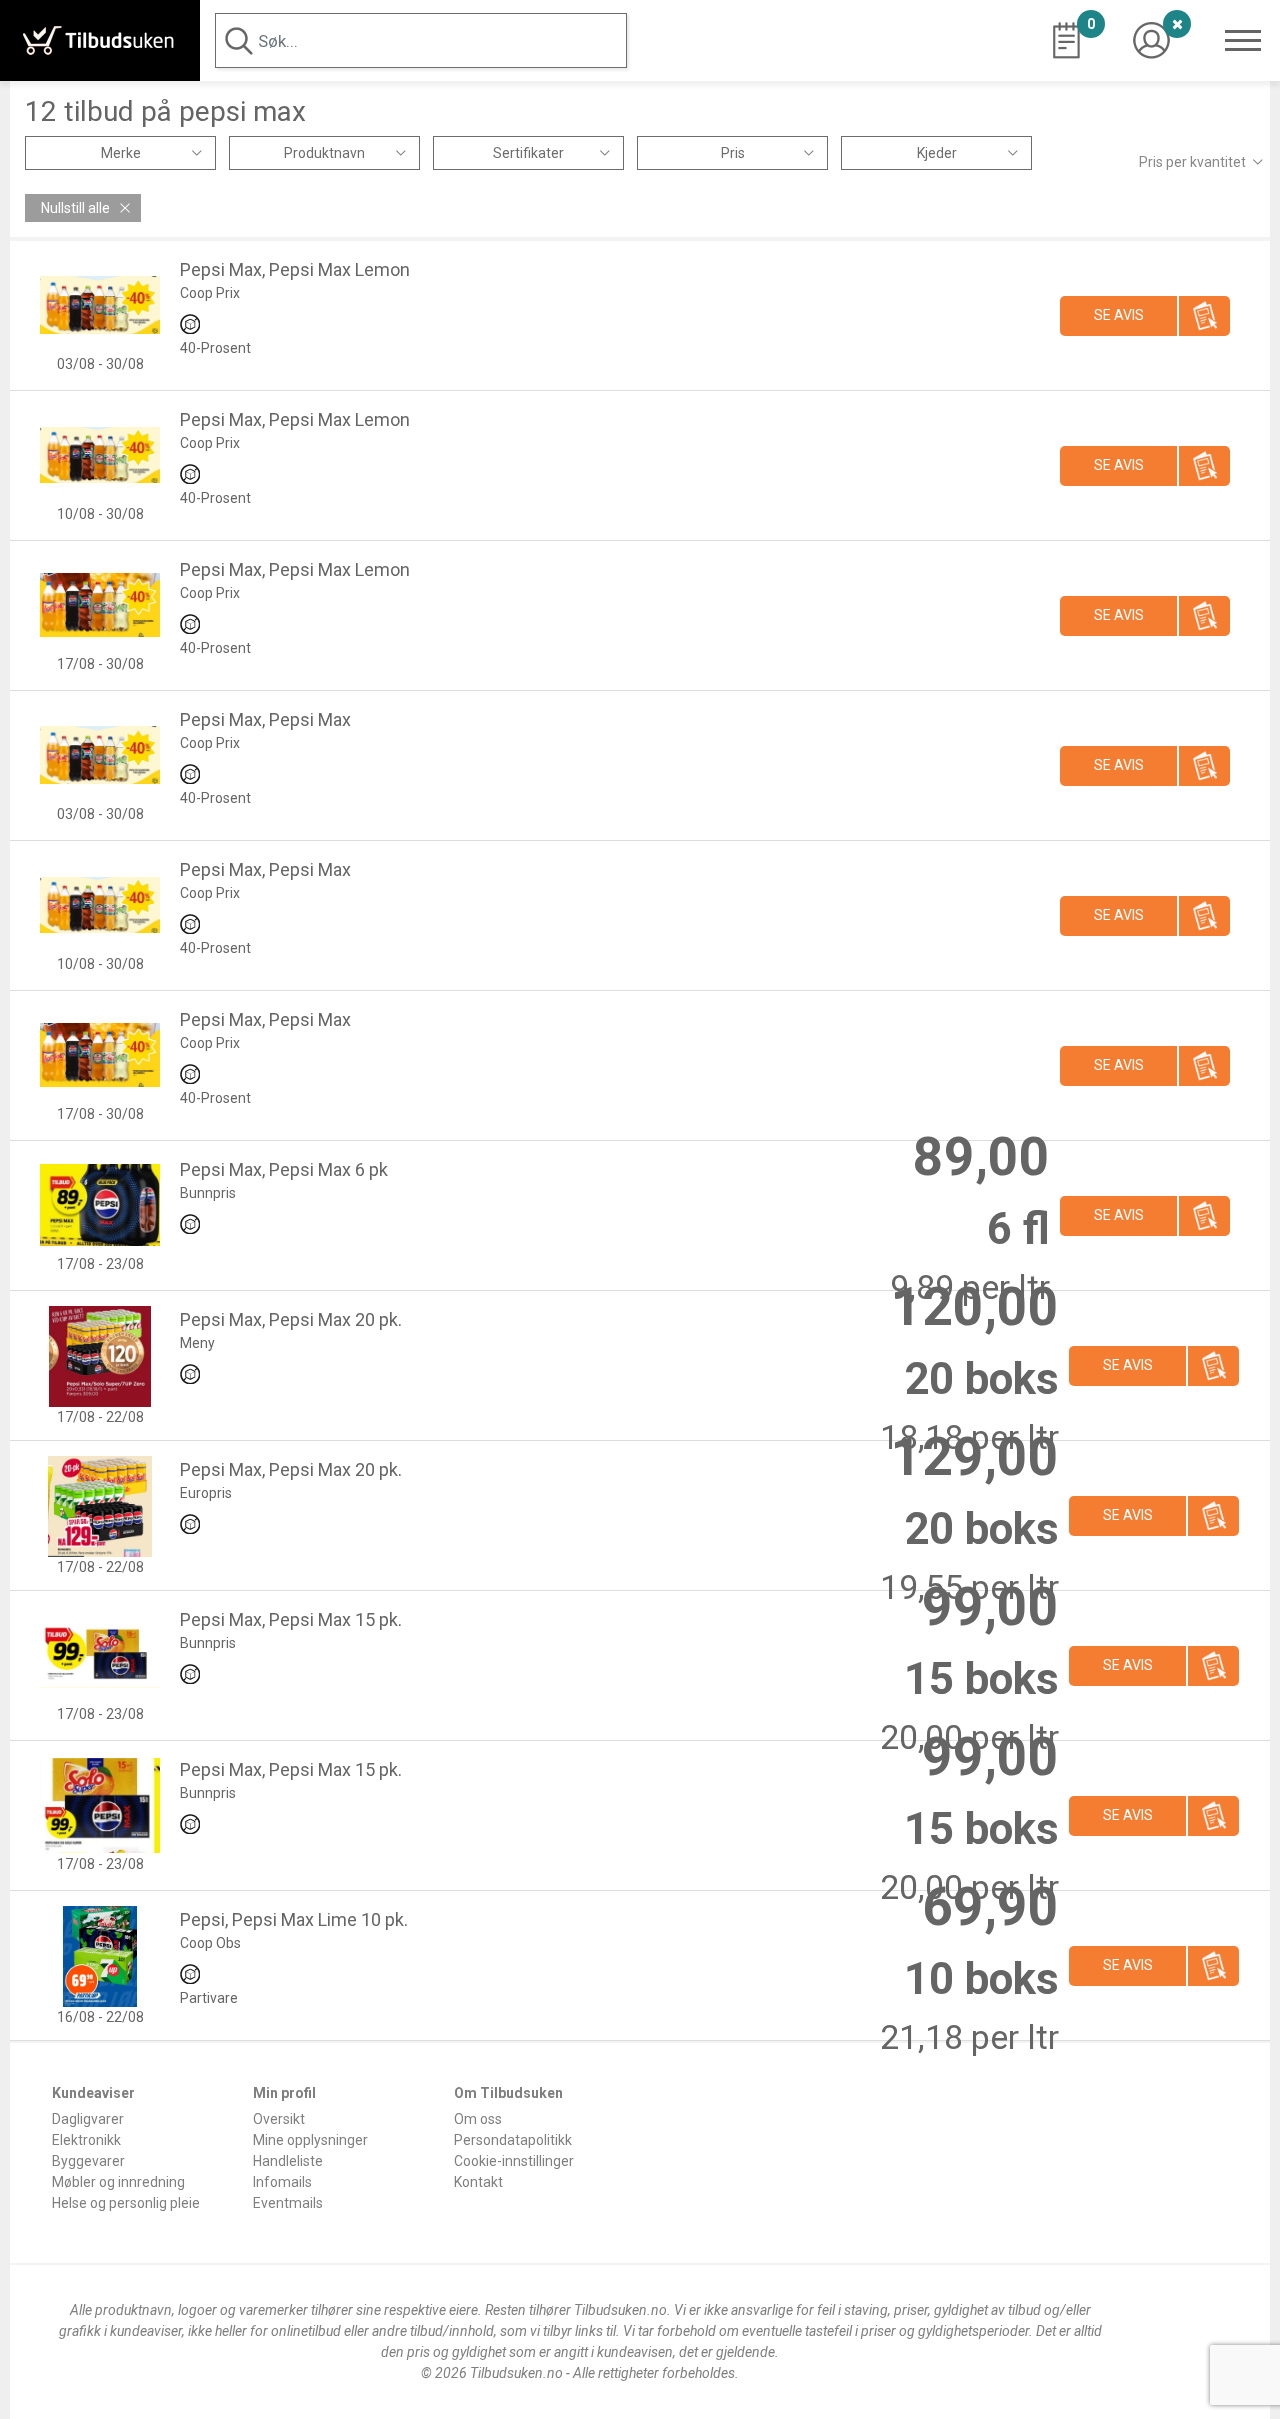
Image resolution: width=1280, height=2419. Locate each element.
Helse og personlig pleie (126, 2203)
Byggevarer (88, 2161)
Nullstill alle (75, 208)
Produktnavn (324, 153)
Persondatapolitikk (513, 2140)
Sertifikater (528, 153)
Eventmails (288, 2203)
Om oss (478, 2119)
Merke (121, 153)
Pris (733, 153)
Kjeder (937, 153)
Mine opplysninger (310, 2140)
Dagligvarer (88, 2119)
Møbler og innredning (118, 2182)
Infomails (282, 2182)
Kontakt (478, 2182)
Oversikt (279, 2119)
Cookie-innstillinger (514, 2161)
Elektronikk (86, 2140)
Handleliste (288, 2161)
